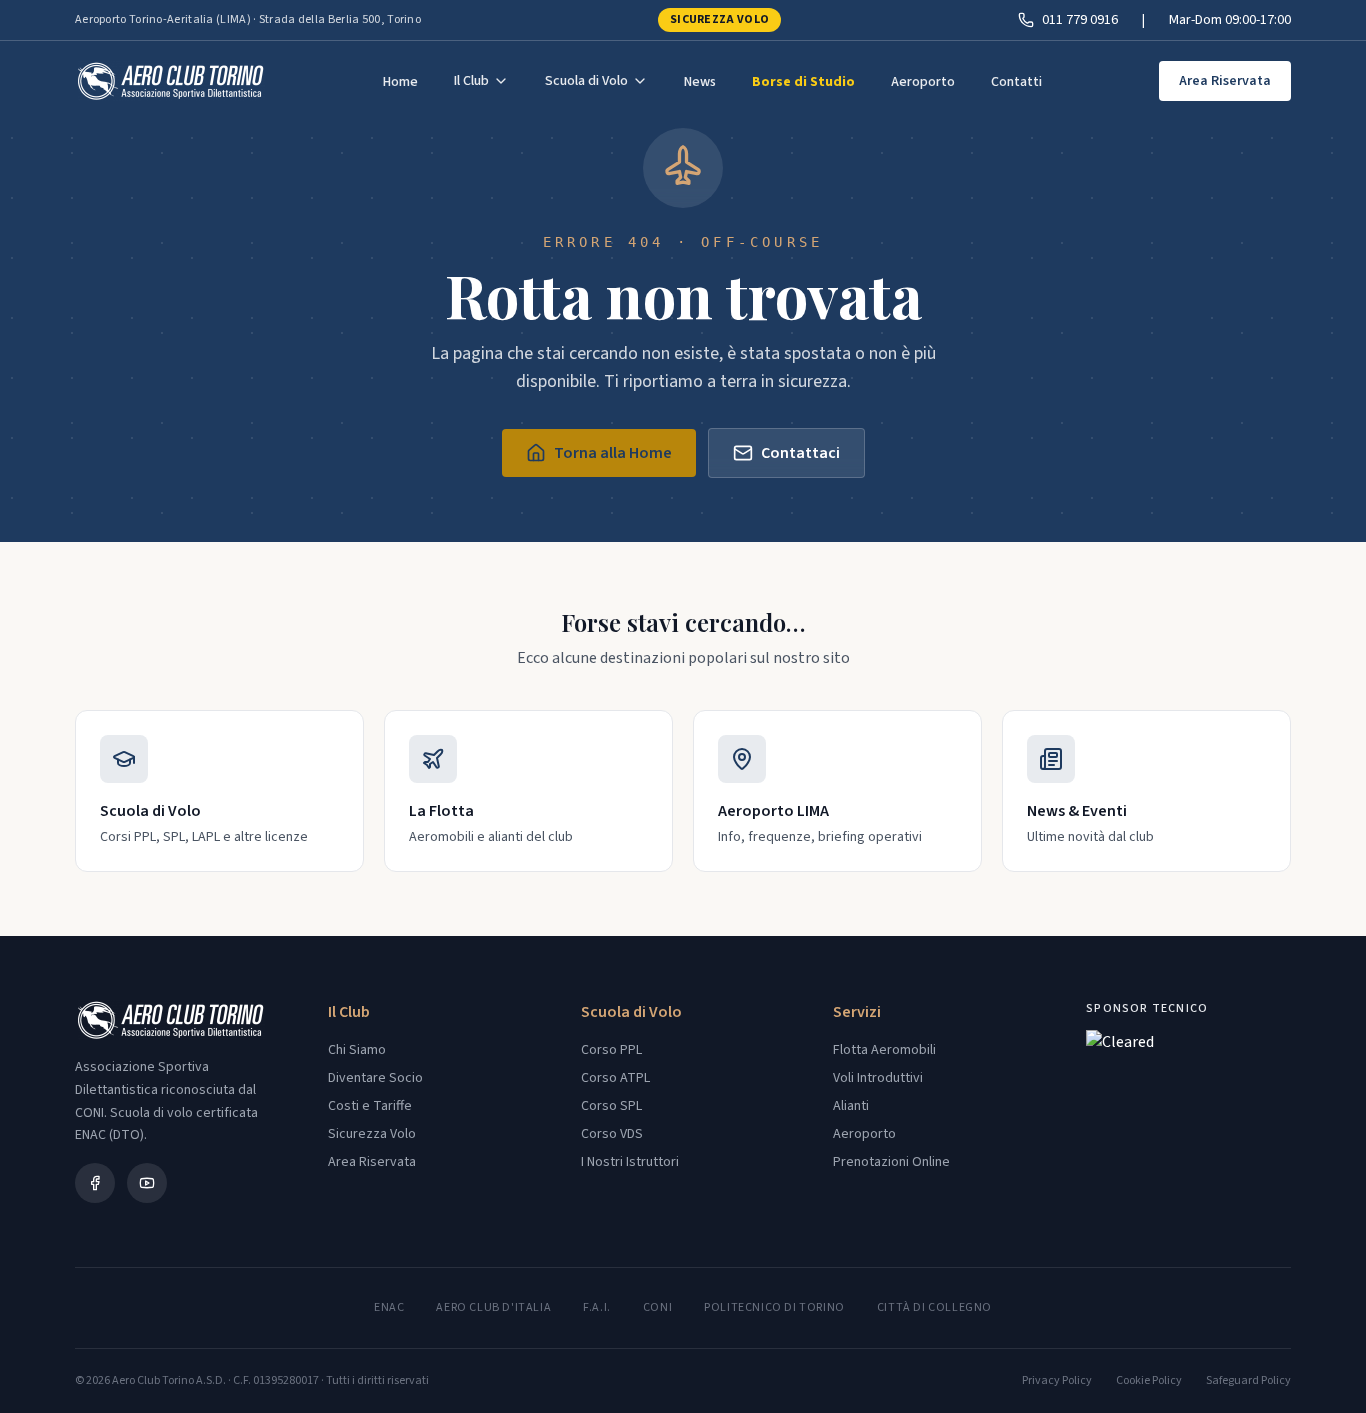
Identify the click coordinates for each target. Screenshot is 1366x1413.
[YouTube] (147, 1183)
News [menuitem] (700, 82)
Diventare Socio (375, 1078)
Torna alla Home (613, 453)
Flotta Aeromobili (884, 1050)
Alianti (851, 1106)
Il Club (471, 81)
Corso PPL (611, 1050)
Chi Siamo (357, 1050)
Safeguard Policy (1248, 1381)
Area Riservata (1225, 81)
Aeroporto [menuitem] (923, 82)
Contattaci (800, 453)
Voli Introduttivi (878, 1078)
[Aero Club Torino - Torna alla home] (170, 81)
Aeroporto (864, 1134)
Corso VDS (612, 1134)
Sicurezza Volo (719, 19)
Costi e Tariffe (370, 1106)
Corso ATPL (615, 1078)
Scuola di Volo (586, 81)
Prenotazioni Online (891, 1162)
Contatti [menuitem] (1016, 82)
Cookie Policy (1149, 1381)
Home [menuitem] (400, 82)
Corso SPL (611, 1106)
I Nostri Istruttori (630, 1162)
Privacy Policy (1057, 1381)
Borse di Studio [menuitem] (803, 82)
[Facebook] (95, 1183)
